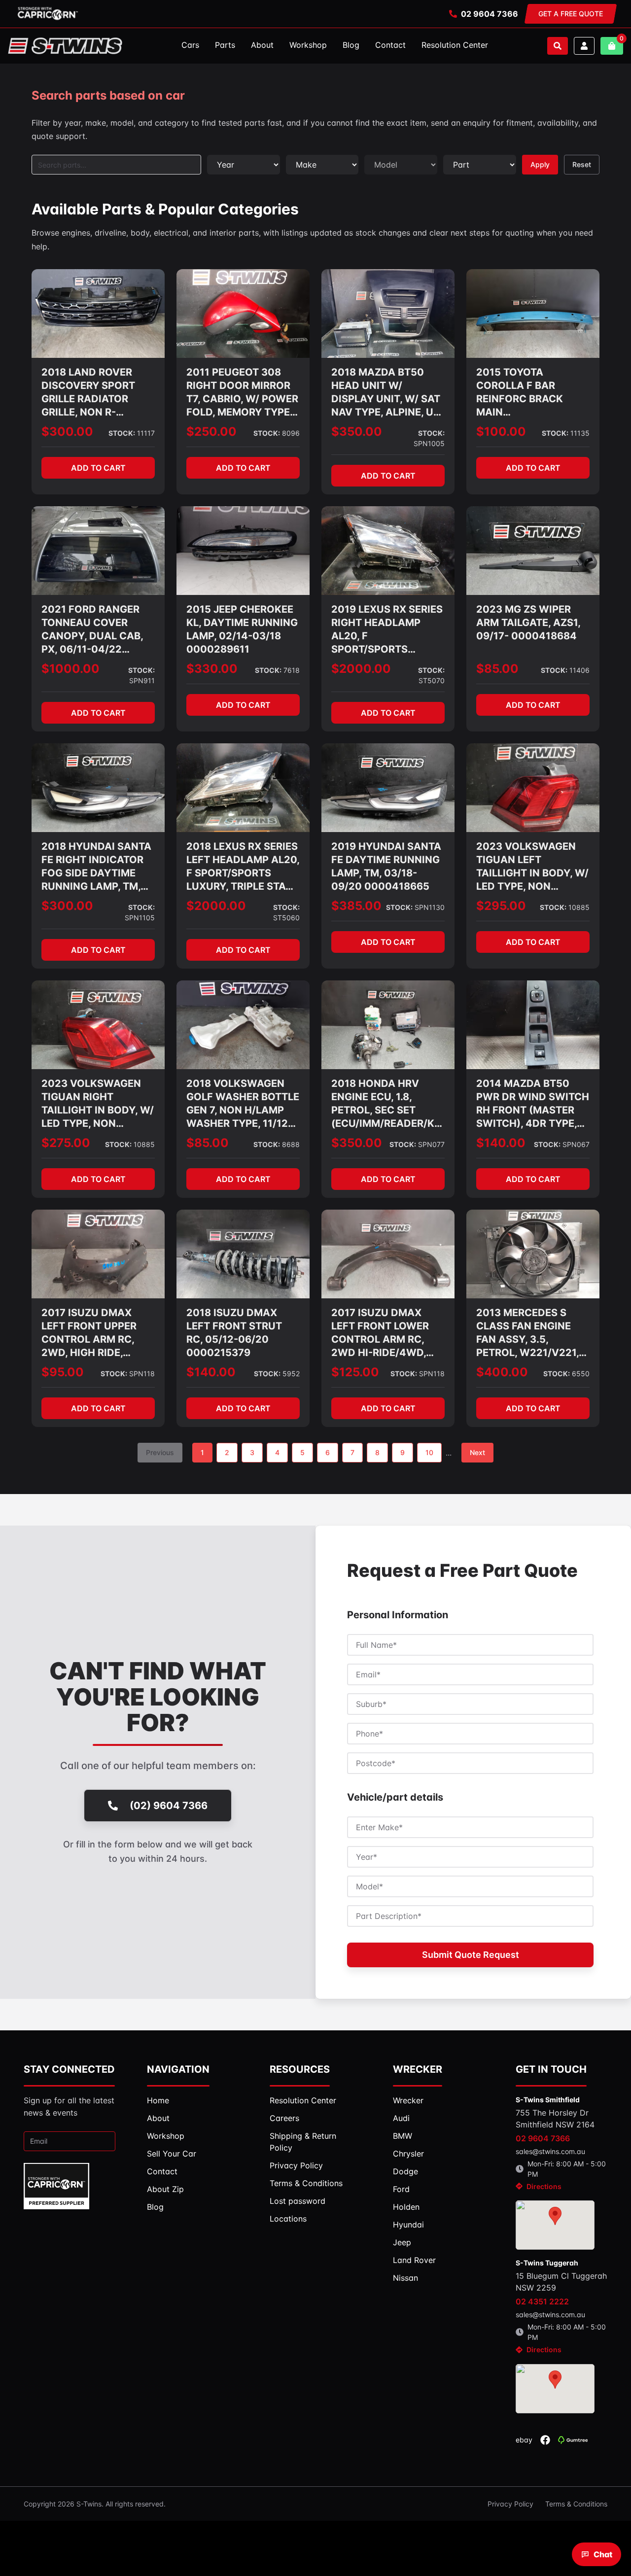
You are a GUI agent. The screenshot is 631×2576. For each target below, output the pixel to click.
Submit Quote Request (471, 1955)
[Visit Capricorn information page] (48, 14)
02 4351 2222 (542, 2301)
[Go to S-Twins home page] (65, 46)
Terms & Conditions (576, 2504)
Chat (603, 2554)
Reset (582, 164)
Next (477, 1452)
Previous (160, 1452)
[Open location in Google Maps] (555, 2225)
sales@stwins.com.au (550, 2151)
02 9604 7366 (490, 14)
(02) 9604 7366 (169, 1806)
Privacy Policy (510, 2504)
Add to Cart (98, 468)
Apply (540, 164)
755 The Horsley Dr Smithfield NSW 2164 (555, 2119)
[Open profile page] (584, 46)
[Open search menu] (558, 46)
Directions (544, 2186)
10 (429, 1452)
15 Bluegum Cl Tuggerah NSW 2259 (561, 2282)
